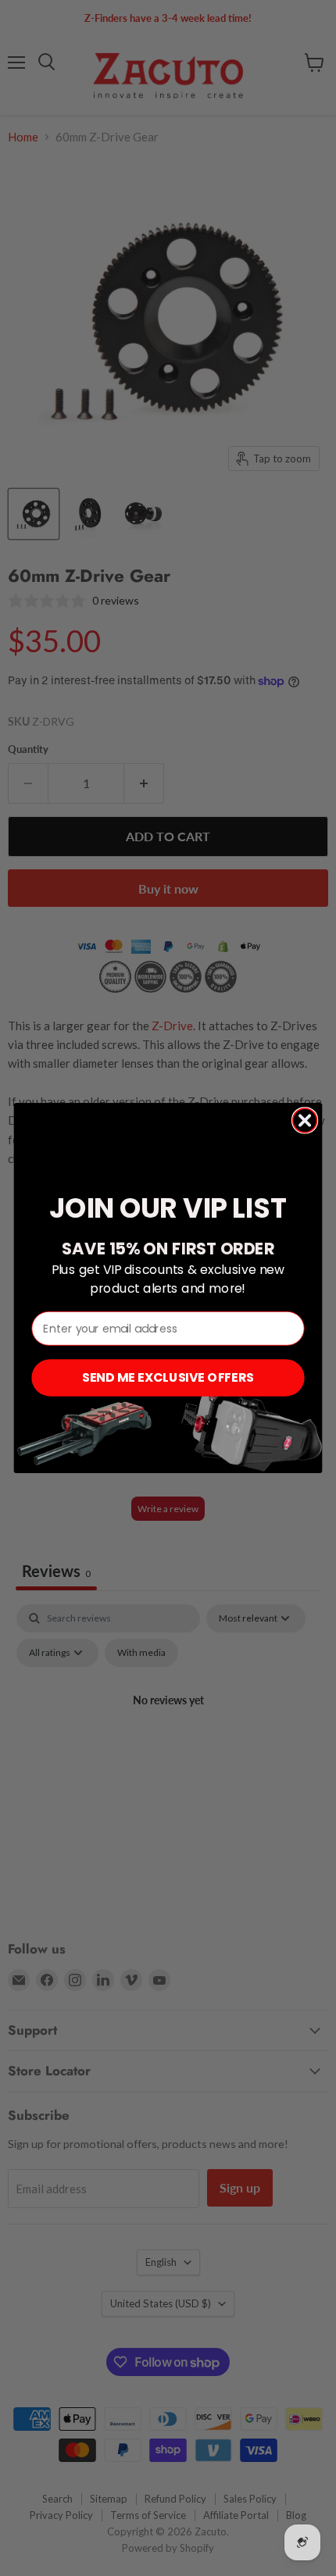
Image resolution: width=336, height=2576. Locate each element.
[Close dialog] (305, 1120)
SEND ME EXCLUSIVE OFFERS (168, 1378)
